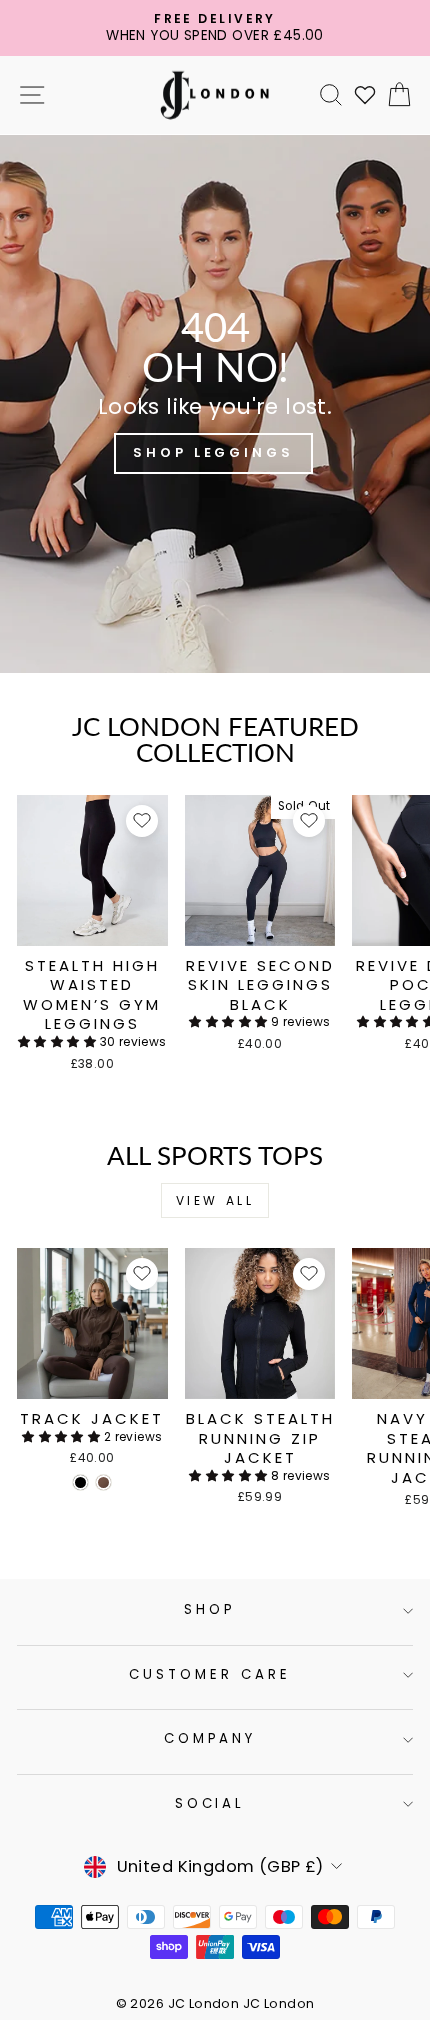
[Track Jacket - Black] (80, 1482)
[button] (59, 1041)
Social (210, 1803)
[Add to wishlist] (142, 821)
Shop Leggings (213, 452)
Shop (210, 1609)
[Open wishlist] (365, 95)
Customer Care (210, 1674)
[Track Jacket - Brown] (103, 1482)
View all (215, 1200)
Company (210, 1738)
